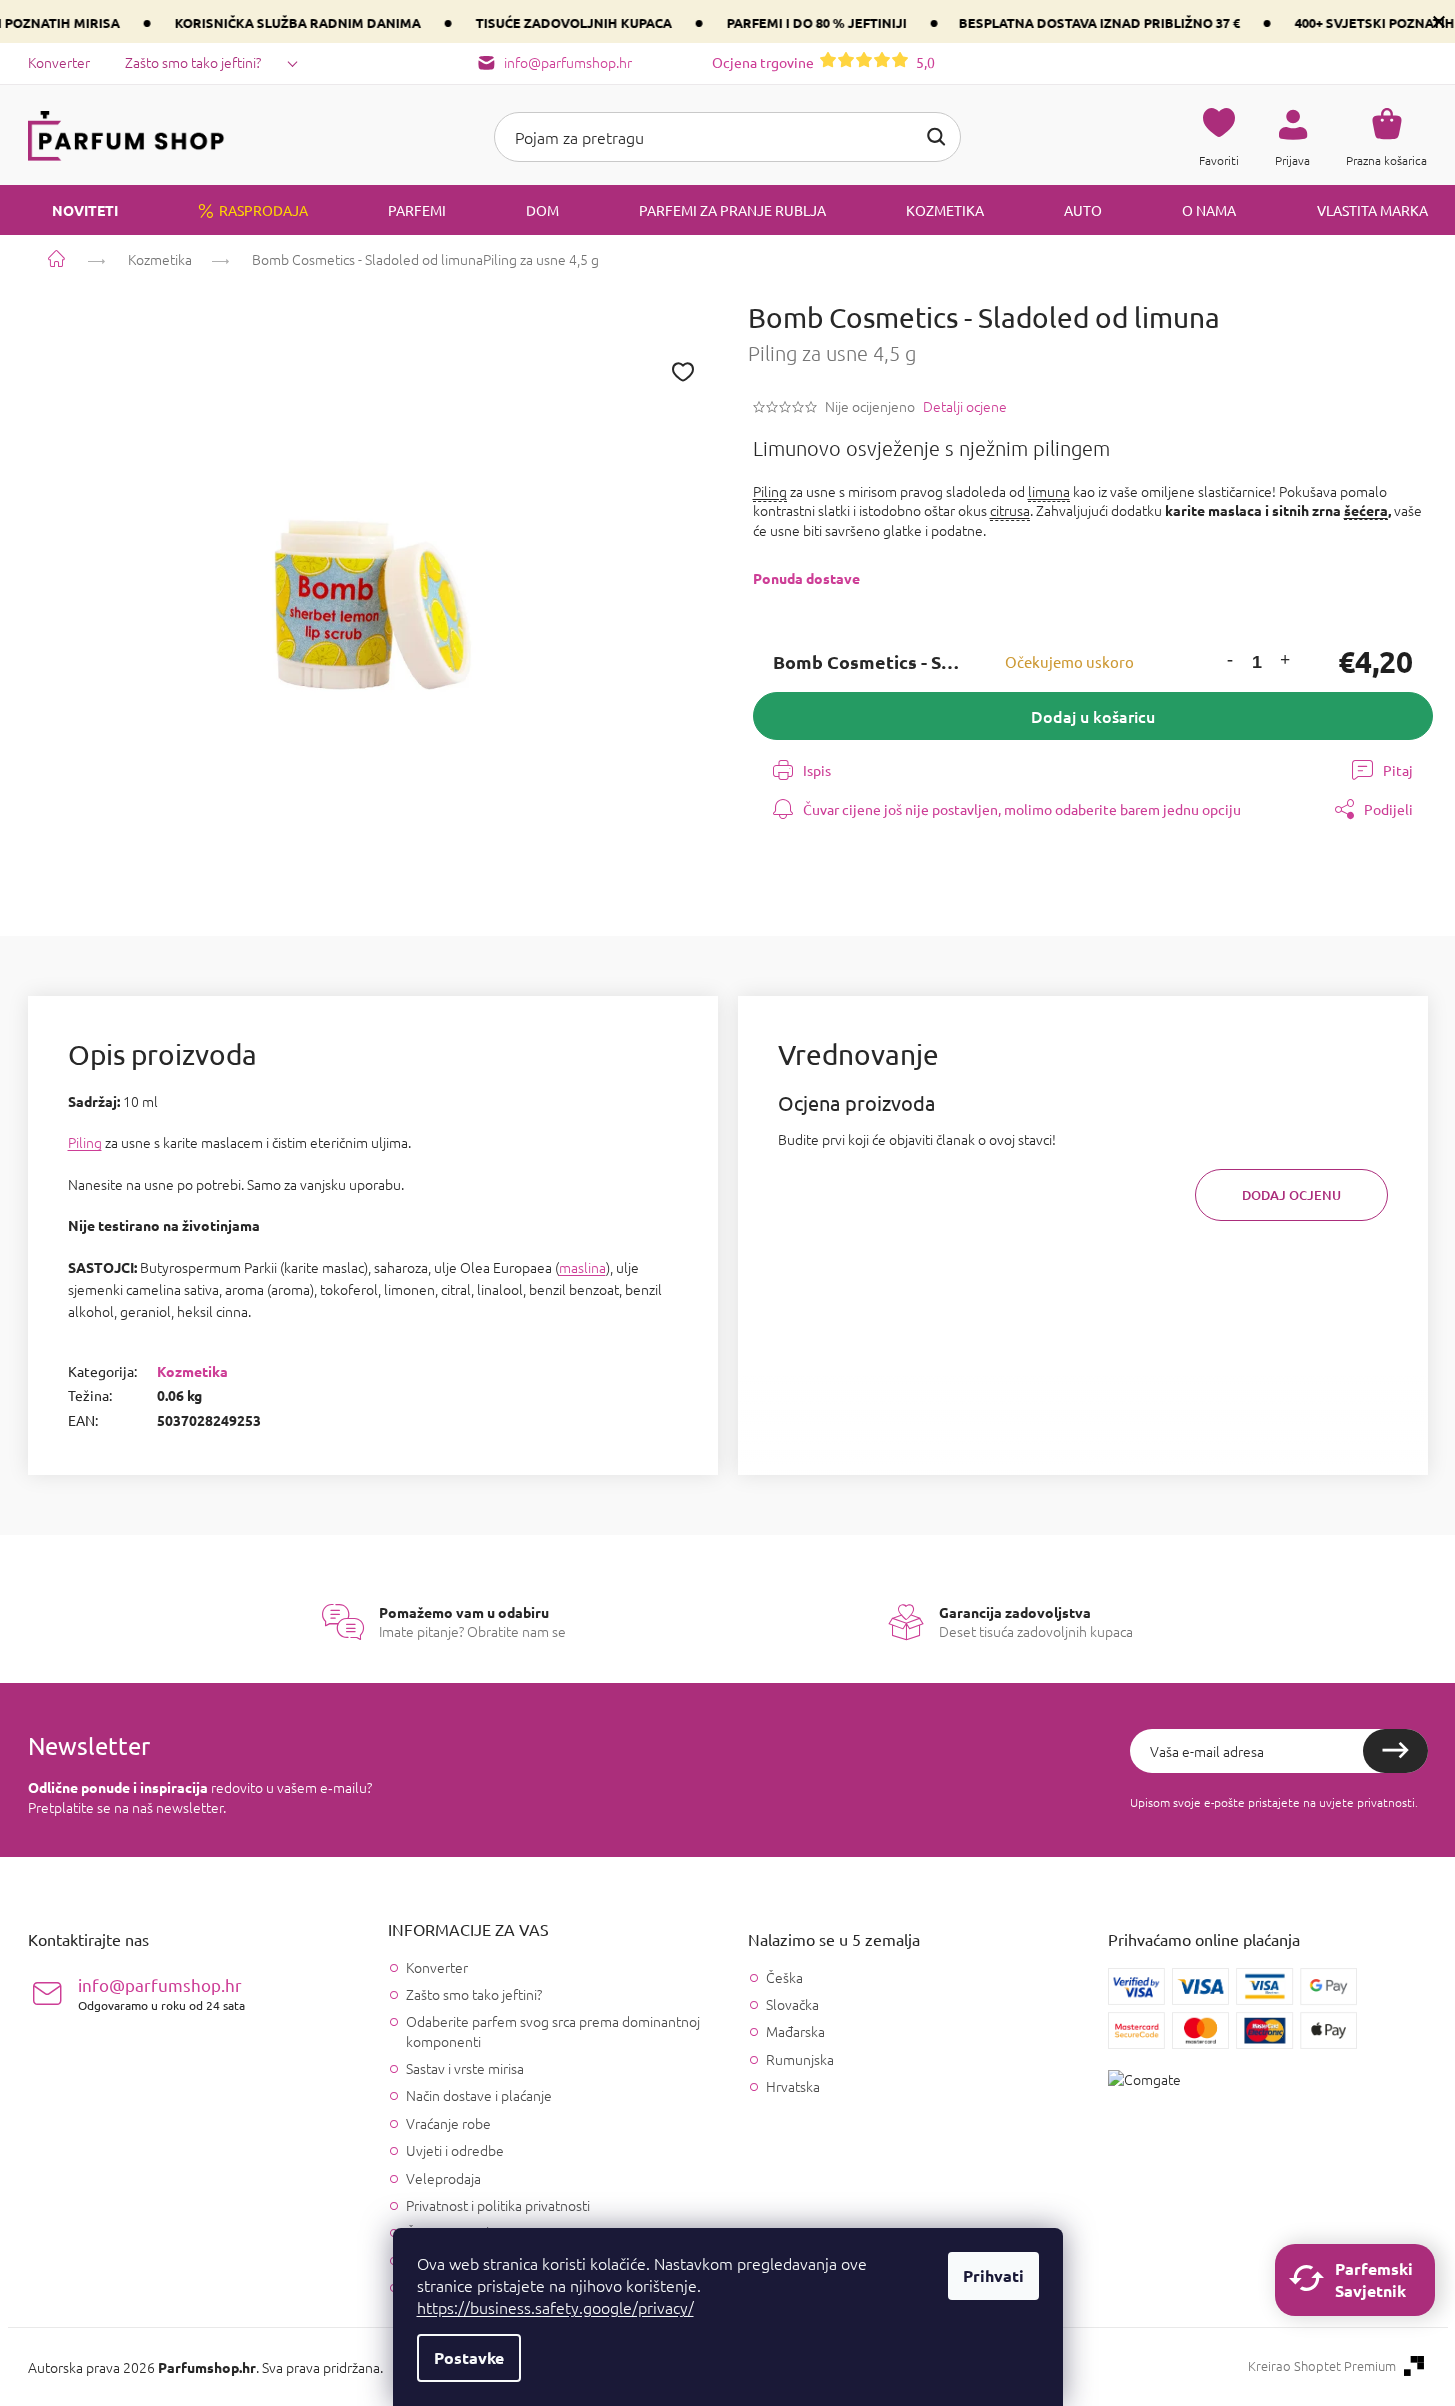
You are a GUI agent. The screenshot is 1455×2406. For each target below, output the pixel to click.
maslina (582, 1267)
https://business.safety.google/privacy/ (555, 2307)
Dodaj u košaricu (1093, 716)
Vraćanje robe (448, 2123)
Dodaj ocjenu (1291, 1195)
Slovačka (792, 2004)
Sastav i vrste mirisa (465, 2068)
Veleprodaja (443, 2178)
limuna (1049, 491)
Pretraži (936, 137)
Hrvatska (793, 2086)
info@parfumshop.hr (161, 1993)
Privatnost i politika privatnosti (498, 2205)
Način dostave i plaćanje (479, 2095)
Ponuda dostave (806, 578)
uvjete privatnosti (1367, 1802)
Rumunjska (800, 2059)
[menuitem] (73, 210)
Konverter (59, 62)
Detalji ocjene (965, 406)
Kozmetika (192, 1371)
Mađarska (795, 2031)
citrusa (1010, 510)
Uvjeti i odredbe (455, 2150)
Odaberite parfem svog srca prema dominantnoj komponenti (553, 2030)
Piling (770, 491)
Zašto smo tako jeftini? (193, 62)
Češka (784, 1977)
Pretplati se (1395, 1751)
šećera (1366, 510)
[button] (1230, 662)
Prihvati (993, 2275)
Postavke (469, 2357)
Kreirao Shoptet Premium (1322, 2366)
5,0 (823, 62)
